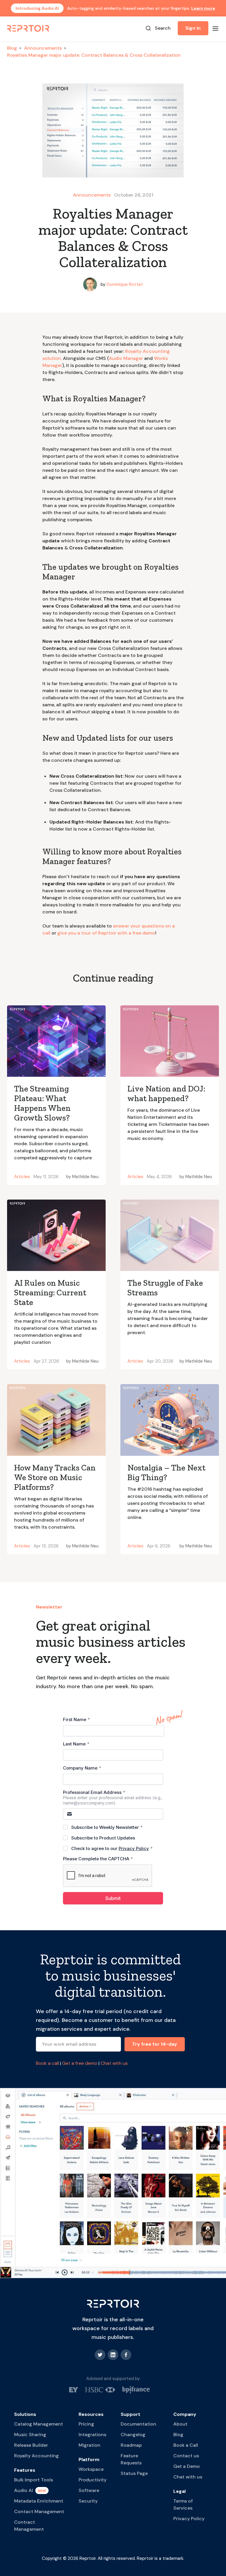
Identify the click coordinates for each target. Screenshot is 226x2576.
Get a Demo (187, 2466)
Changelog (133, 2435)
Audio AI (24, 2490)
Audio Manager (126, 358)
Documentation (138, 2424)
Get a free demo (80, 2063)
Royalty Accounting (36, 2456)
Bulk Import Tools (34, 2480)
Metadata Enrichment (39, 2501)
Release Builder (31, 2445)
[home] (29, 28)
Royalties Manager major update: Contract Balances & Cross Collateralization (94, 55)
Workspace (91, 2469)
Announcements (43, 48)
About (180, 2424)
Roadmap (131, 2445)
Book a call (47, 2063)
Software (89, 2490)
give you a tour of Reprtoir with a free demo (106, 933)
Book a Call (186, 2445)
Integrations (92, 2435)
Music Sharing (30, 2435)
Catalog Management (39, 2424)
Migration (89, 2445)
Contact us (186, 2456)
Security (88, 2501)
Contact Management (39, 2512)
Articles (22, 1177)
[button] (215, 28)
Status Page (134, 2473)
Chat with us (114, 2063)
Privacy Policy (189, 2519)
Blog (12, 48)
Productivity (93, 2480)
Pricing (86, 2424)
